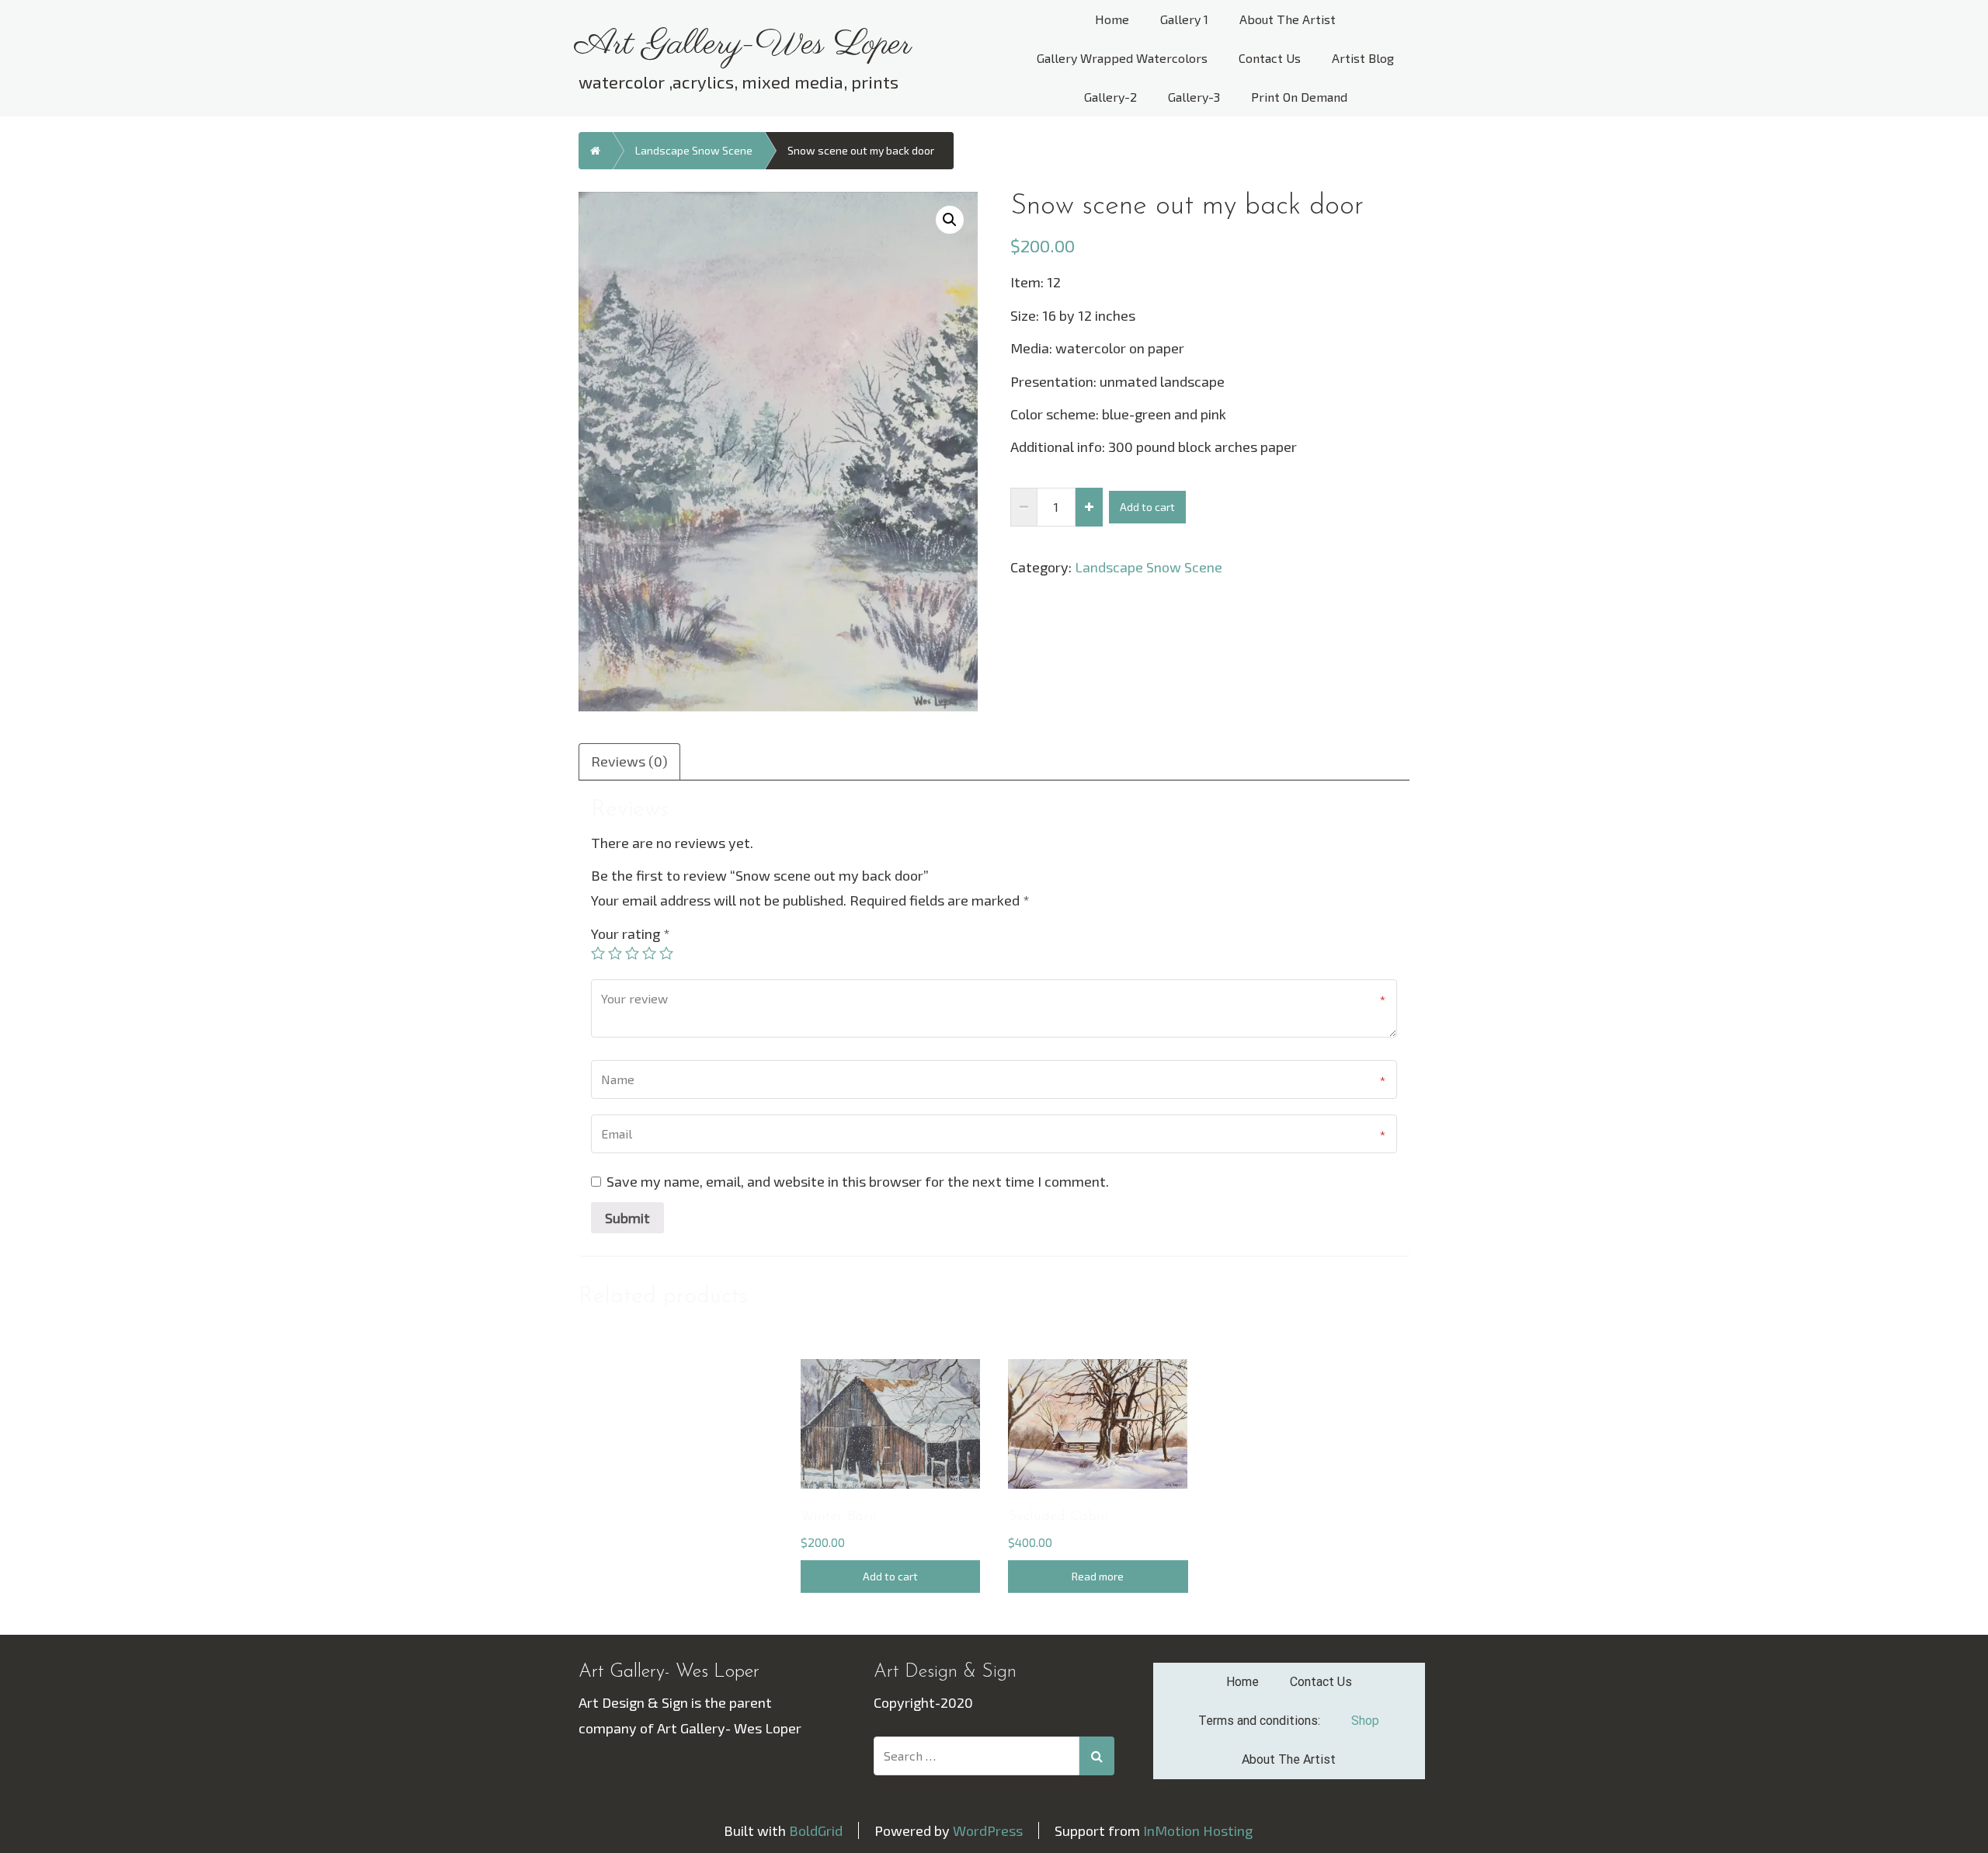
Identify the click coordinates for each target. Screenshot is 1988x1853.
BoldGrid (816, 1830)
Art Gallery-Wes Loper (743, 45)
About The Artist (1288, 19)
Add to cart (1147, 507)
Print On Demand (1299, 97)
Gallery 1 (1184, 19)
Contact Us (1270, 58)
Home (1112, 19)
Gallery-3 (1194, 97)
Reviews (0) (629, 761)
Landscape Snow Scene (694, 150)
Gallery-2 (1110, 97)
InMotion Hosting (1198, 1830)
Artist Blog (1363, 58)
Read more (1098, 1576)
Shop (1365, 1721)
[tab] (630, 760)
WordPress (988, 1830)
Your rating (631, 933)
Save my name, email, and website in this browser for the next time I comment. (858, 1181)
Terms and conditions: (1259, 1721)
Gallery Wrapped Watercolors (1122, 58)
